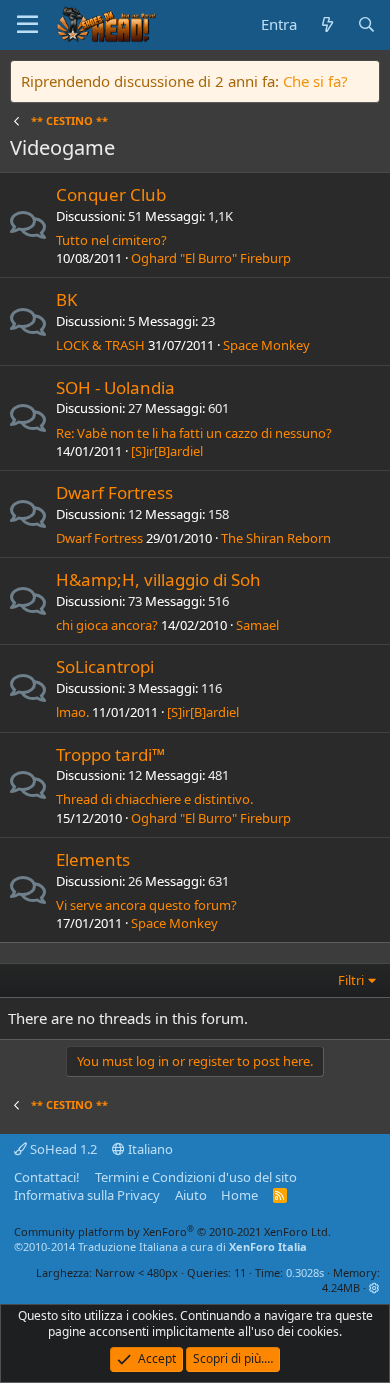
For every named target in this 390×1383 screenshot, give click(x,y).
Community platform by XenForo (172, 1231)
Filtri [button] (351, 980)
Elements (93, 859)
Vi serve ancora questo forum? (146, 905)
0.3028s (305, 1272)
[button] (374, 1287)
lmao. (72, 712)
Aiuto (191, 1195)
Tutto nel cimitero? (111, 240)
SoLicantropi (105, 666)
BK (67, 299)
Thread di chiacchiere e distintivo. (154, 799)
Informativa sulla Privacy (87, 1195)
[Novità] (326, 24)
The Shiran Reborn (276, 538)
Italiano (149, 1149)
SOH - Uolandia (115, 387)
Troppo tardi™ (110, 754)
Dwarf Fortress (114, 492)
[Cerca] (366, 24)
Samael (257, 625)
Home (239, 1195)
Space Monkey (266, 345)
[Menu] (27, 25)
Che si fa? (315, 81)
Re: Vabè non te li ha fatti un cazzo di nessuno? (194, 433)
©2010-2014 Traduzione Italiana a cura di (160, 1246)
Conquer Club (111, 194)
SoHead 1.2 (62, 1149)
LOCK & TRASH (100, 345)
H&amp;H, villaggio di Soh (158, 579)
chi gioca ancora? (107, 625)
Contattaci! (47, 1177)
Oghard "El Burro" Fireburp (211, 258)
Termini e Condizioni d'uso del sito (196, 1177)
